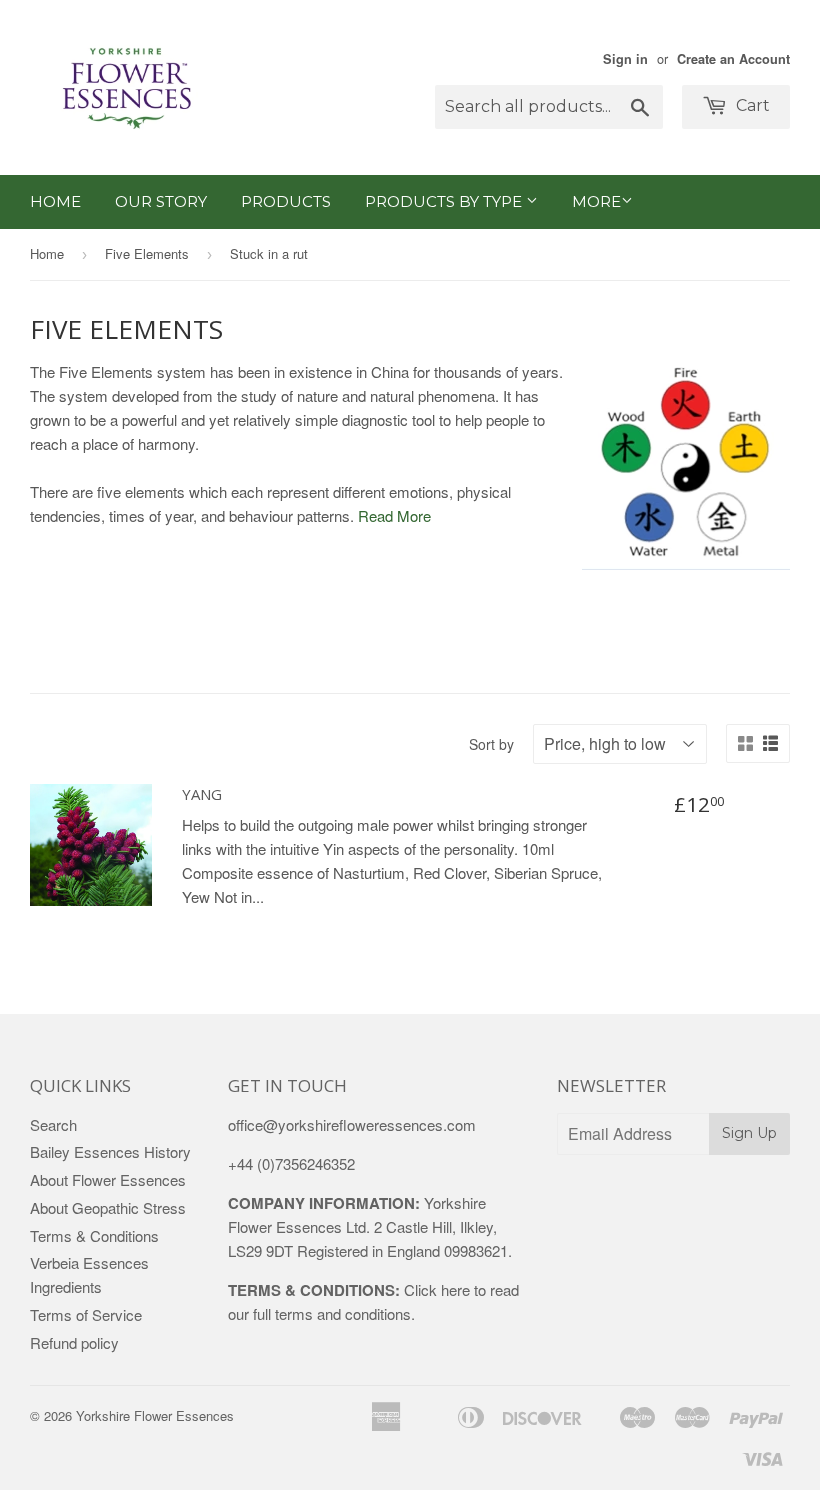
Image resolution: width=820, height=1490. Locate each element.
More (596, 201)
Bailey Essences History (110, 1151)
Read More (394, 515)
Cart (751, 105)
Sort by (491, 744)
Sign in (625, 59)
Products (286, 201)
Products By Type (445, 201)
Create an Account (733, 59)
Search (53, 1124)
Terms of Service (86, 1314)
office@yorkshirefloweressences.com (352, 1124)
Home (55, 201)
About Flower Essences (108, 1179)
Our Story (161, 201)
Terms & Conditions (94, 1235)
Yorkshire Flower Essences (155, 1415)
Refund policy (74, 1342)
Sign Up (749, 1133)
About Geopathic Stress (108, 1207)
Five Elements (147, 253)
